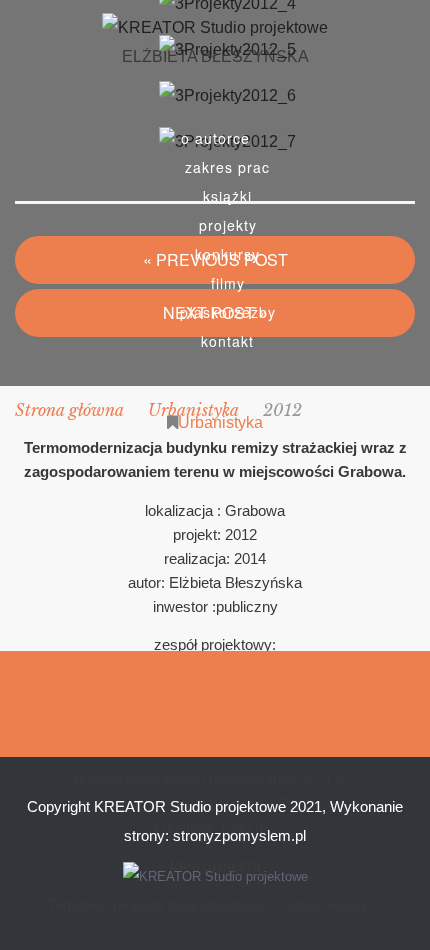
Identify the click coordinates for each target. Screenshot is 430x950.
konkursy (227, 254)
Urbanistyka (220, 422)
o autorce (215, 138)
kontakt (227, 341)
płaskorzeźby (228, 312)
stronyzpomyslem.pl (239, 835)
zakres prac (227, 167)
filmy (228, 283)
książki (227, 196)
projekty (228, 225)
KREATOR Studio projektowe (190, 806)
